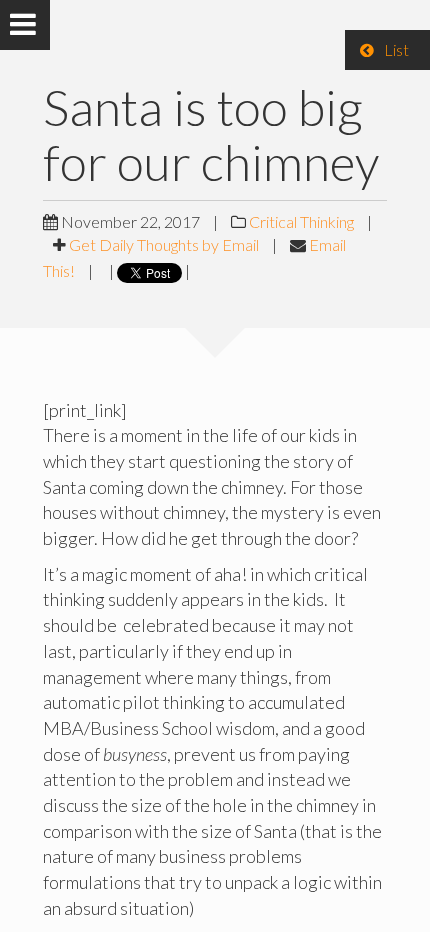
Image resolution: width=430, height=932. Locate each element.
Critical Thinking (301, 221)
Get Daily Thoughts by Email (164, 244)
